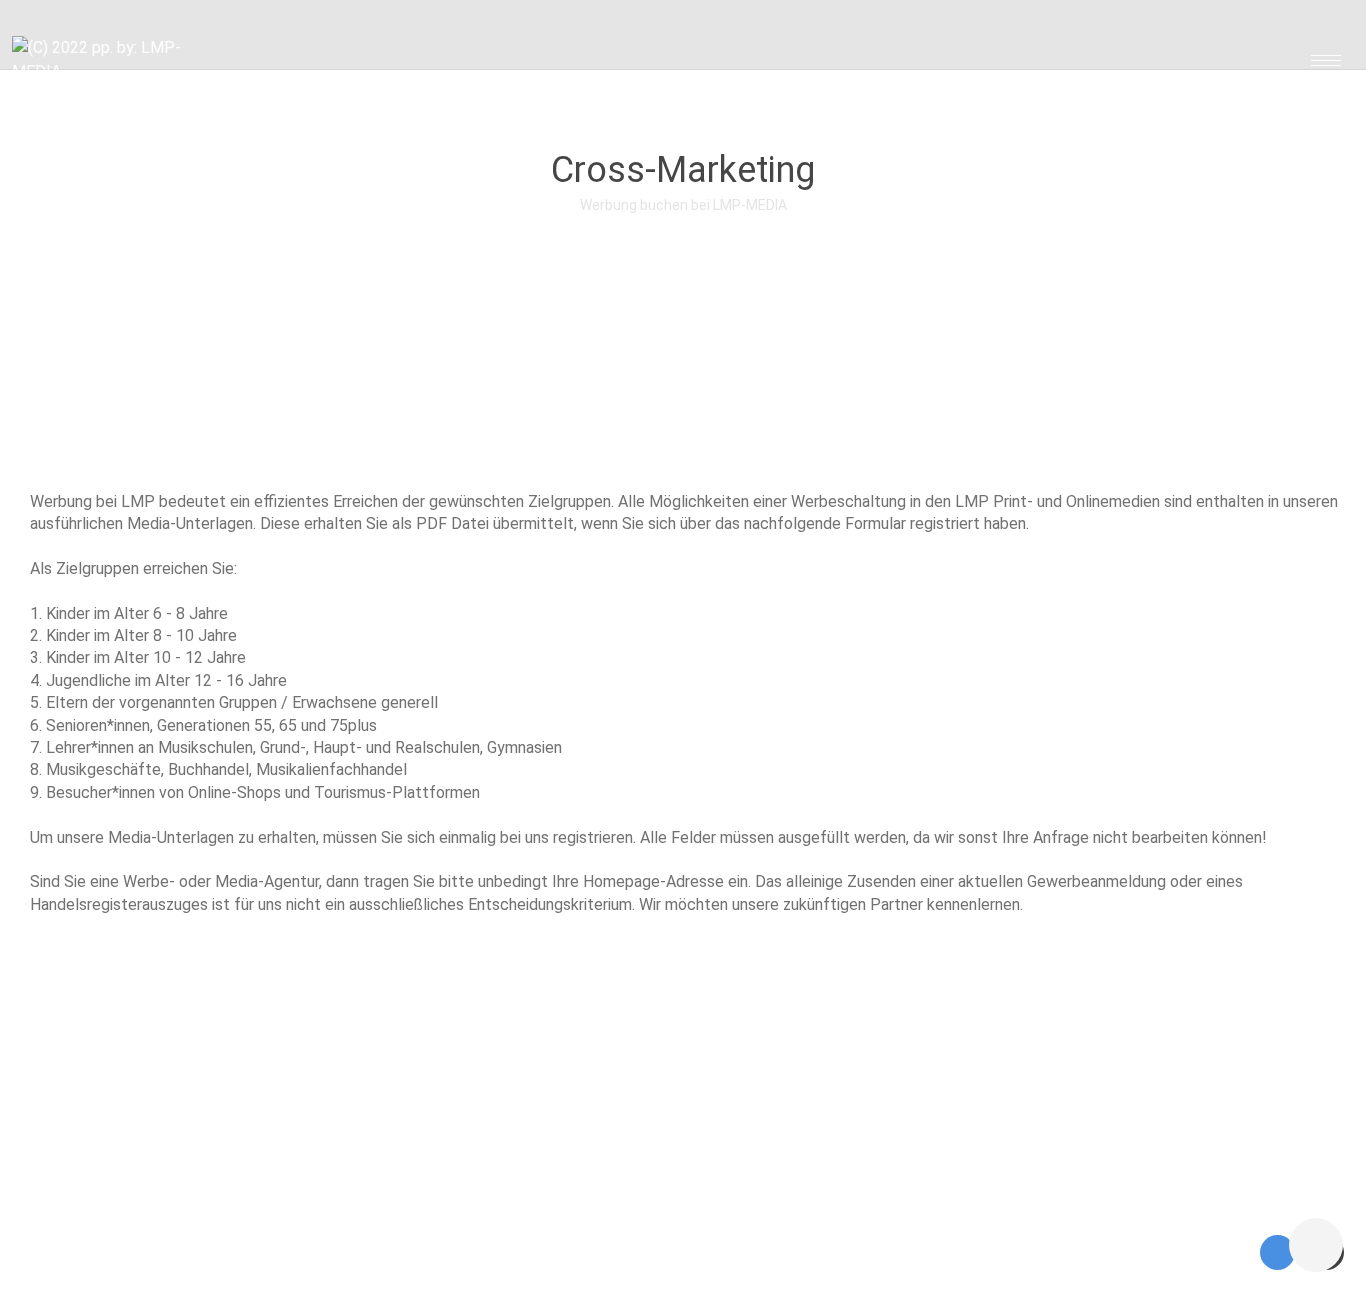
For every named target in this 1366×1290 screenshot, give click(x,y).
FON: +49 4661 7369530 (557, 1252)
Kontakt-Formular (345, 1252)
